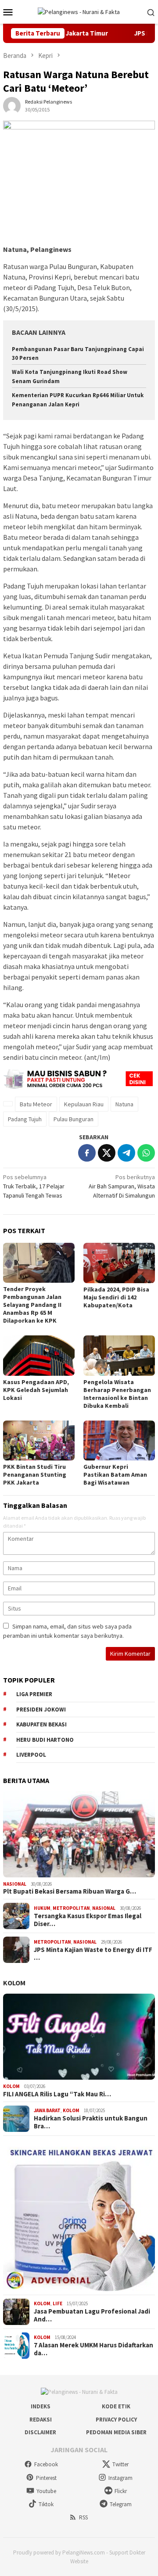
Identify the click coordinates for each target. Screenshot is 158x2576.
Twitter (120, 2464)
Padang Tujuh (25, 1119)
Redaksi (41, 2420)
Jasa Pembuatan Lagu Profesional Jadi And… (92, 2315)
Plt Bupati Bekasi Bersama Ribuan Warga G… (70, 1891)
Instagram (120, 2478)
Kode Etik (116, 2406)
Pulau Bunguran (74, 1119)
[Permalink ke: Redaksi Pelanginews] (12, 105)
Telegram (121, 2504)
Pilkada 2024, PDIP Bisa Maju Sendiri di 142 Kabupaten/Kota (116, 1297)
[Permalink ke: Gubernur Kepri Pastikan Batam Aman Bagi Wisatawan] (119, 1440)
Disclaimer (40, 2432)
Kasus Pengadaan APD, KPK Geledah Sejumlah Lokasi (36, 1390)
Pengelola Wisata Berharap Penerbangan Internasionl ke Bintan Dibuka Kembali (117, 1394)
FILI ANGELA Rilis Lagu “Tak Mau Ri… (57, 2094)
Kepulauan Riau (84, 1104)
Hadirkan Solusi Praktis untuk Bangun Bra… (91, 2122)
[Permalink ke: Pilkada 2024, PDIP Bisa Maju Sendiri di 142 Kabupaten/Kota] (119, 1263)
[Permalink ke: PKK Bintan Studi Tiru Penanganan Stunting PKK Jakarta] (39, 1440)
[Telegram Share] (126, 1153)
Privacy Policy (116, 2420)
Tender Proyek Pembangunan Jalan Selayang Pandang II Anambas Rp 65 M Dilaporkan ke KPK (32, 1305)
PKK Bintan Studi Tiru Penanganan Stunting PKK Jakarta (35, 1475)
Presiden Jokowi (41, 1710)
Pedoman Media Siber (116, 2432)
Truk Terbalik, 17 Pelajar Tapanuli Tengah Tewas (34, 1186)
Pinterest (46, 2478)
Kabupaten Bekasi (41, 1724)
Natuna (124, 1104)
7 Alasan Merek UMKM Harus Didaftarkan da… (93, 2349)
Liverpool (31, 1755)
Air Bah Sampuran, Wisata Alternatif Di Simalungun (122, 1186)
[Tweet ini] (107, 1153)
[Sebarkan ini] (87, 1153)
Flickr (121, 2491)
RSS (83, 2517)
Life (57, 2303)
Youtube (46, 2491)
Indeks (41, 2406)
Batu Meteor (36, 1104)
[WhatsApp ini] (146, 1153)
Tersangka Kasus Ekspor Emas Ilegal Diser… (88, 1920)
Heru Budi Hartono (45, 1740)
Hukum (42, 1908)
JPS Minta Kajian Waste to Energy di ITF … (93, 1954)
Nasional (15, 1884)
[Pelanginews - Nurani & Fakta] (79, 11)
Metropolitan (71, 1908)
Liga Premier (34, 1694)
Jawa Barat (47, 2110)
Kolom (14, 1983)
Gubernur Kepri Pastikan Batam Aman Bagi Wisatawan (115, 1475)
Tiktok (46, 2504)
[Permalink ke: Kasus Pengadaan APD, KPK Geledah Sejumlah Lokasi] (39, 1355)
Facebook (46, 2464)
